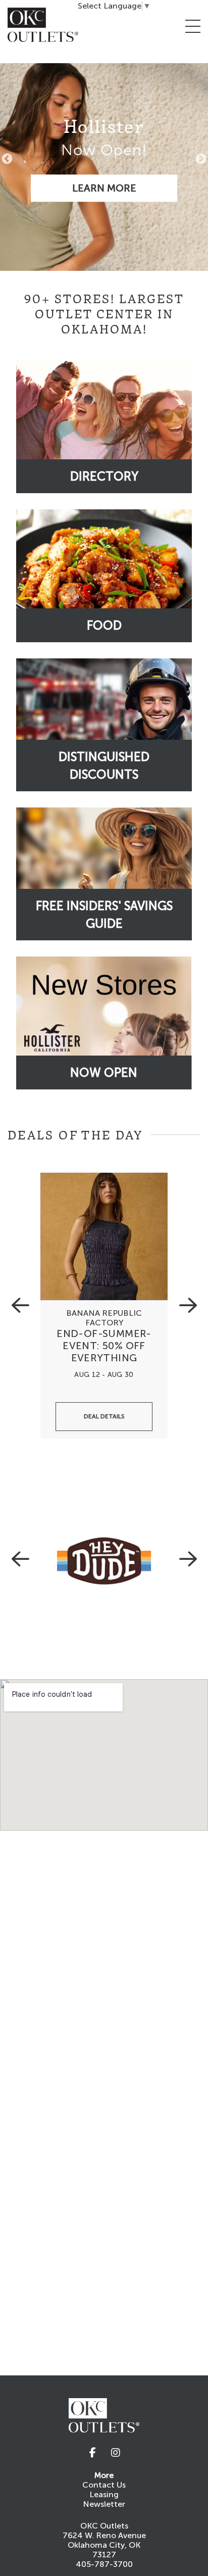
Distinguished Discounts (104, 766)
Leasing (104, 2494)
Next (201, 159)
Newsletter (104, 2504)
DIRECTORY (104, 476)
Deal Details (104, 1416)
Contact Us (104, 2485)
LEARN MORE (104, 188)
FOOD (104, 625)
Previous (7, 159)
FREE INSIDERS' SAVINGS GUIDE (104, 915)
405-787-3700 (104, 2564)
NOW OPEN (104, 1072)
